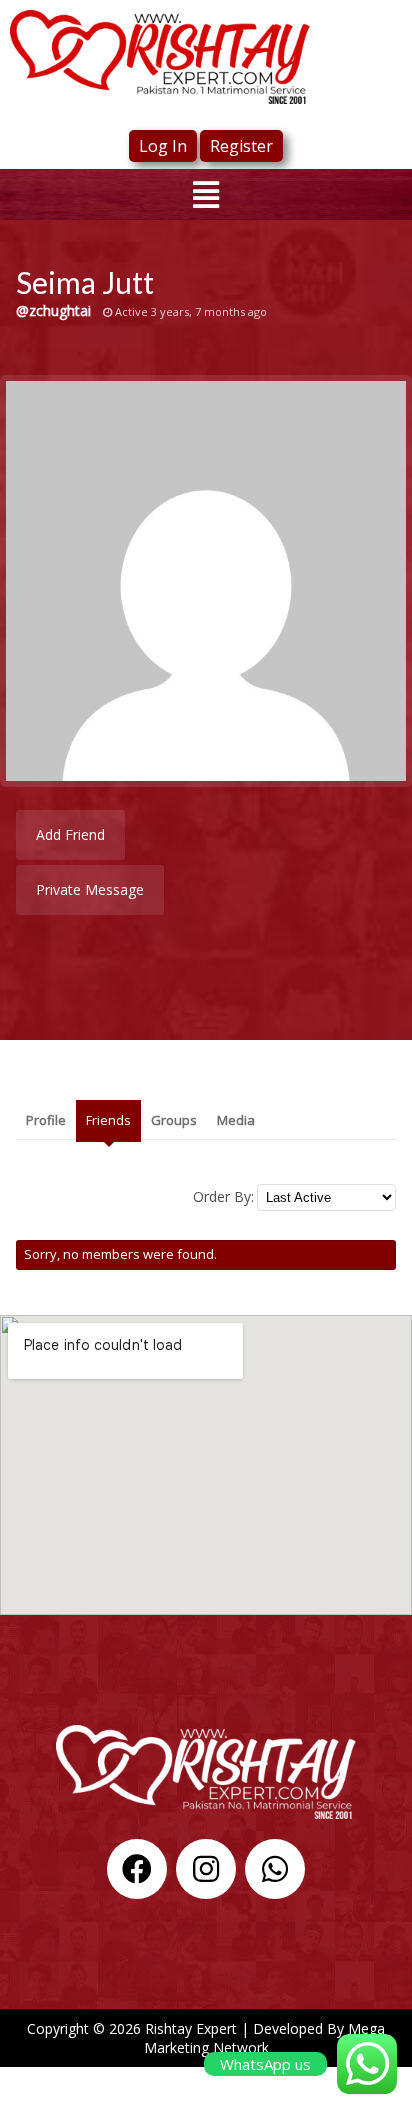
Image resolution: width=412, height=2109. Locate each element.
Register (241, 146)
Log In (163, 146)
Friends (108, 1120)
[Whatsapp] (275, 1869)
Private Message (90, 889)
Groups (174, 1120)
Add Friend (70, 834)
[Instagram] (206, 1869)
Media (236, 1120)
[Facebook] (137, 1869)
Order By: (223, 1196)
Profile (46, 1120)
